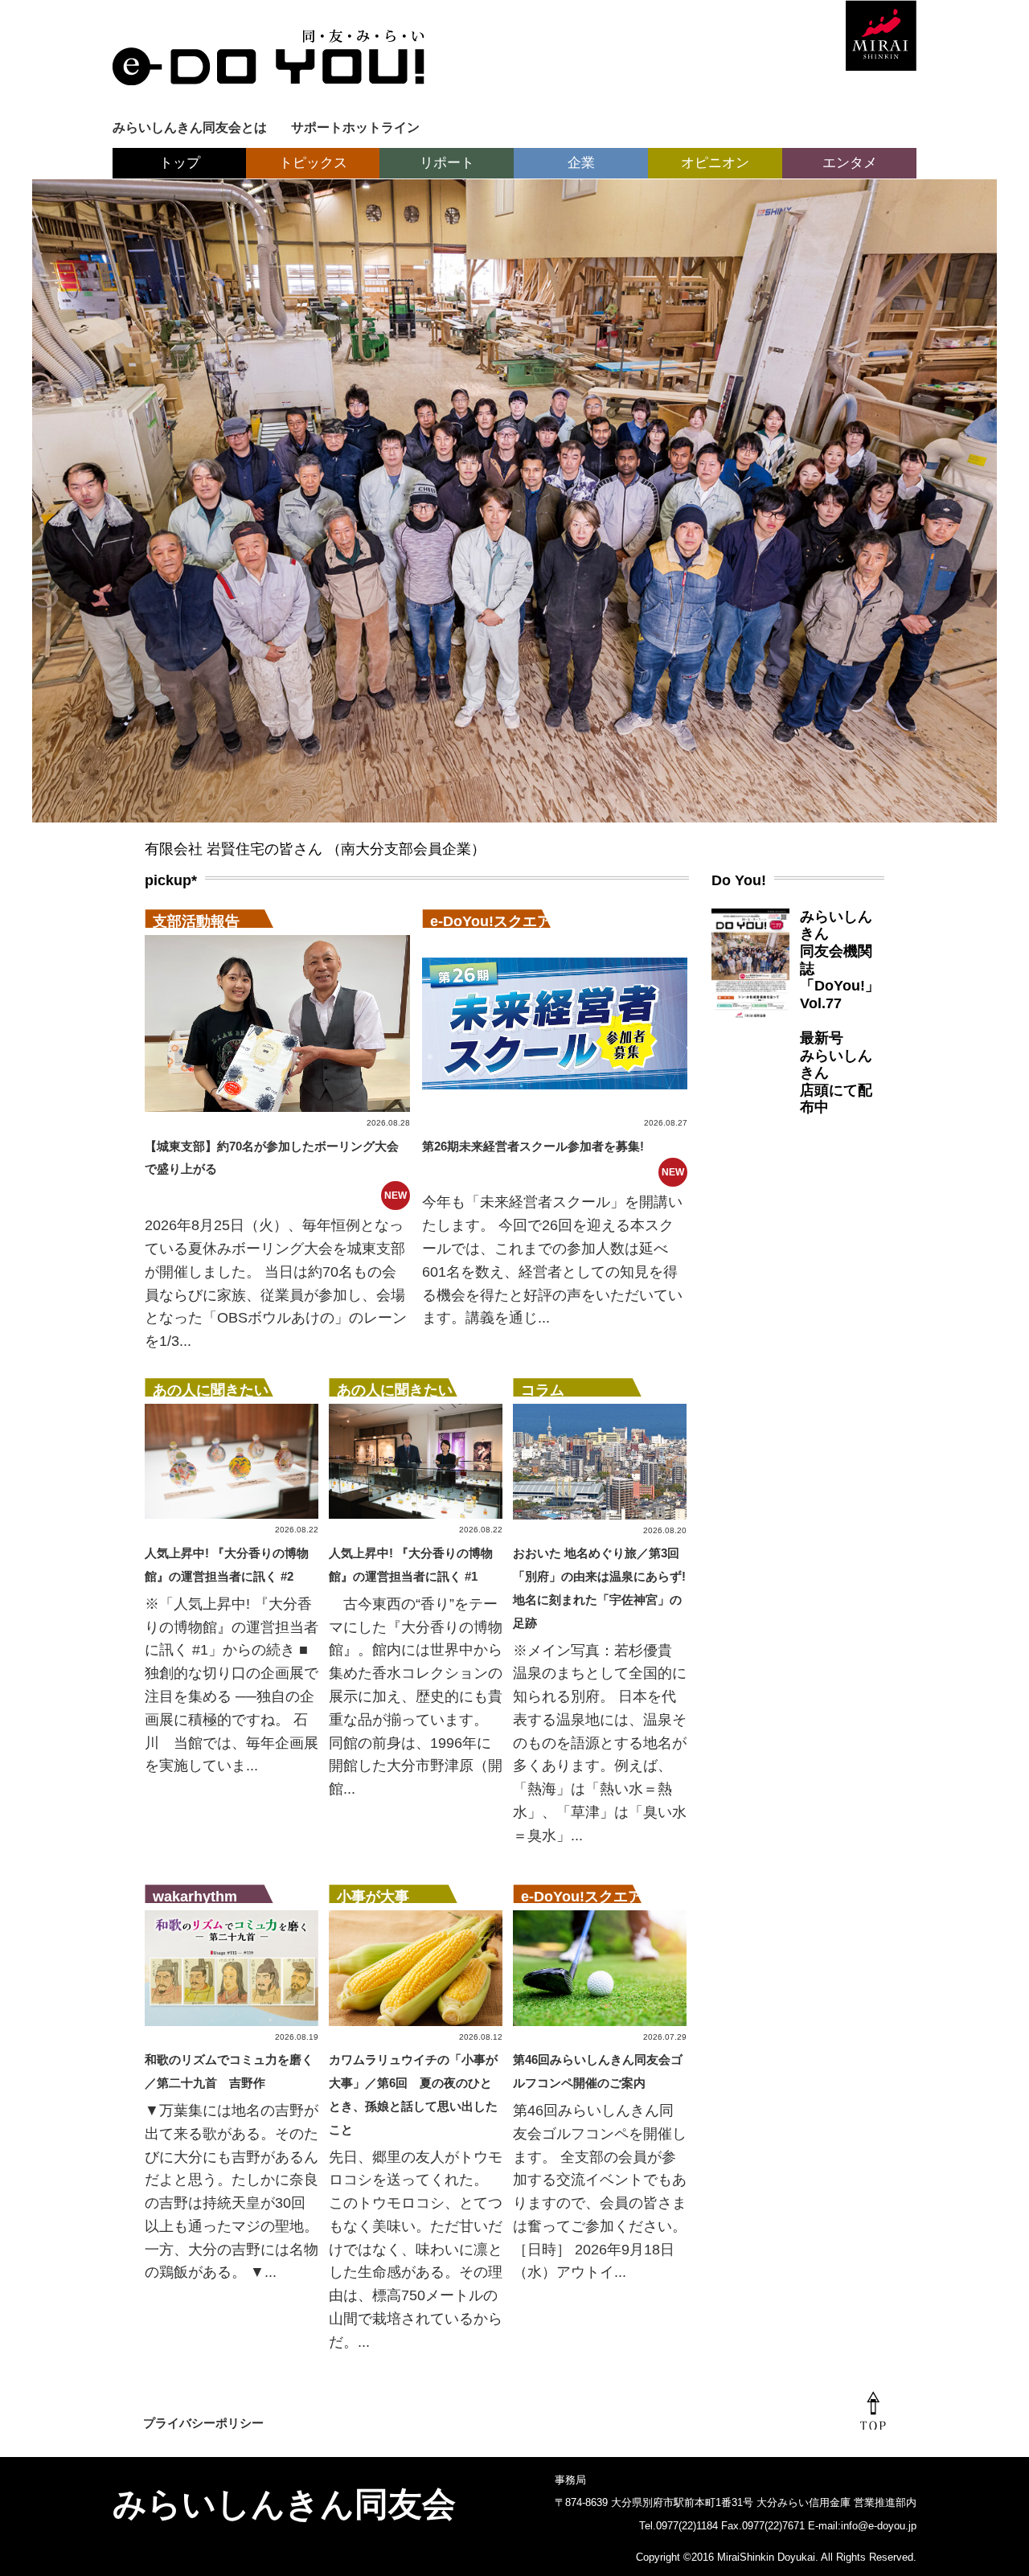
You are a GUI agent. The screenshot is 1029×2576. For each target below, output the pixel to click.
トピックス (313, 163)
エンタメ (850, 163)
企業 (581, 163)
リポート (447, 163)
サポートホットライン (355, 127)
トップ (180, 163)
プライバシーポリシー (203, 2423)
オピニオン (715, 163)
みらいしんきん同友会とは (190, 127)
